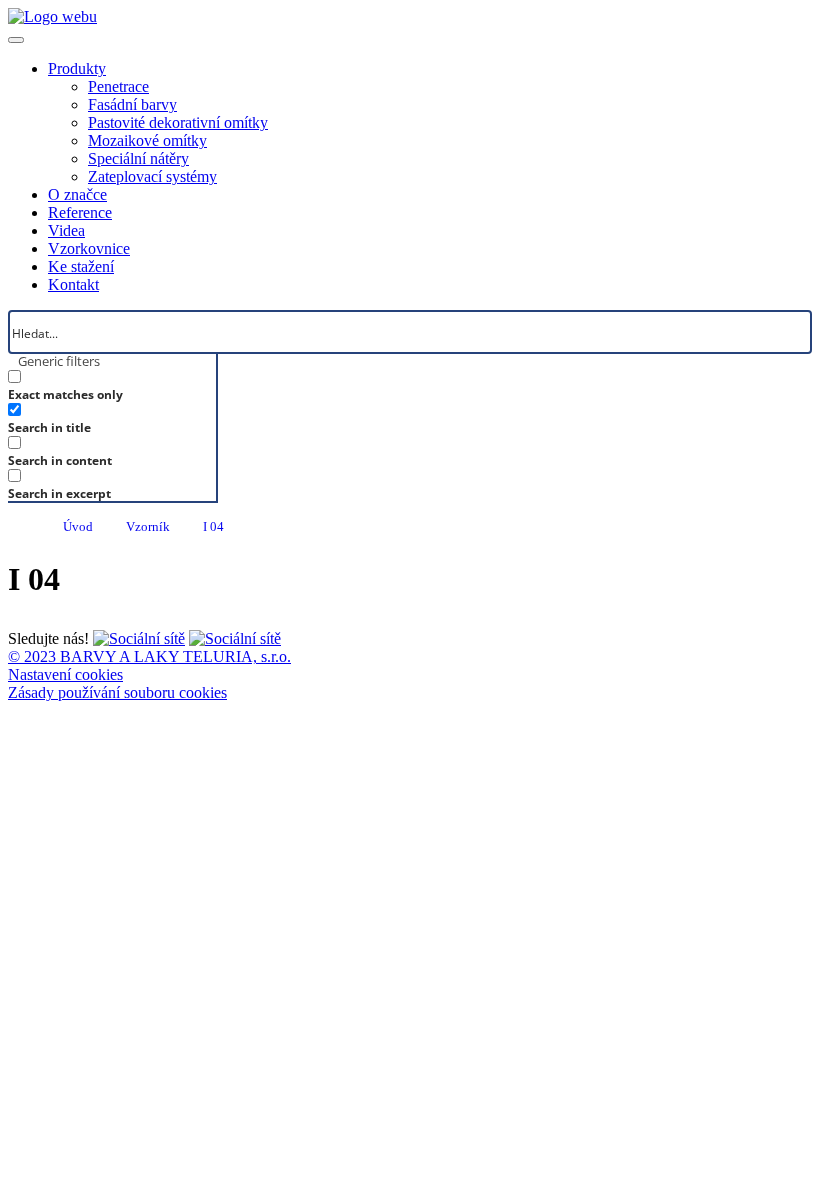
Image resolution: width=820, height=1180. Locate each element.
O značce (77, 194)
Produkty (77, 68)
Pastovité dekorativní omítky (178, 122)
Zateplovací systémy (152, 176)
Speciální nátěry (138, 158)
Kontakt (73, 284)
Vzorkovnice (89, 248)
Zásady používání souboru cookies (117, 692)
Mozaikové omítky (147, 140)
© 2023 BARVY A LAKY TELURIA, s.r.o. (149, 656)
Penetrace (118, 86)
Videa (66, 230)
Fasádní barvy (132, 104)
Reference (80, 212)
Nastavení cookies (65, 674)
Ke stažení (81, 266)
